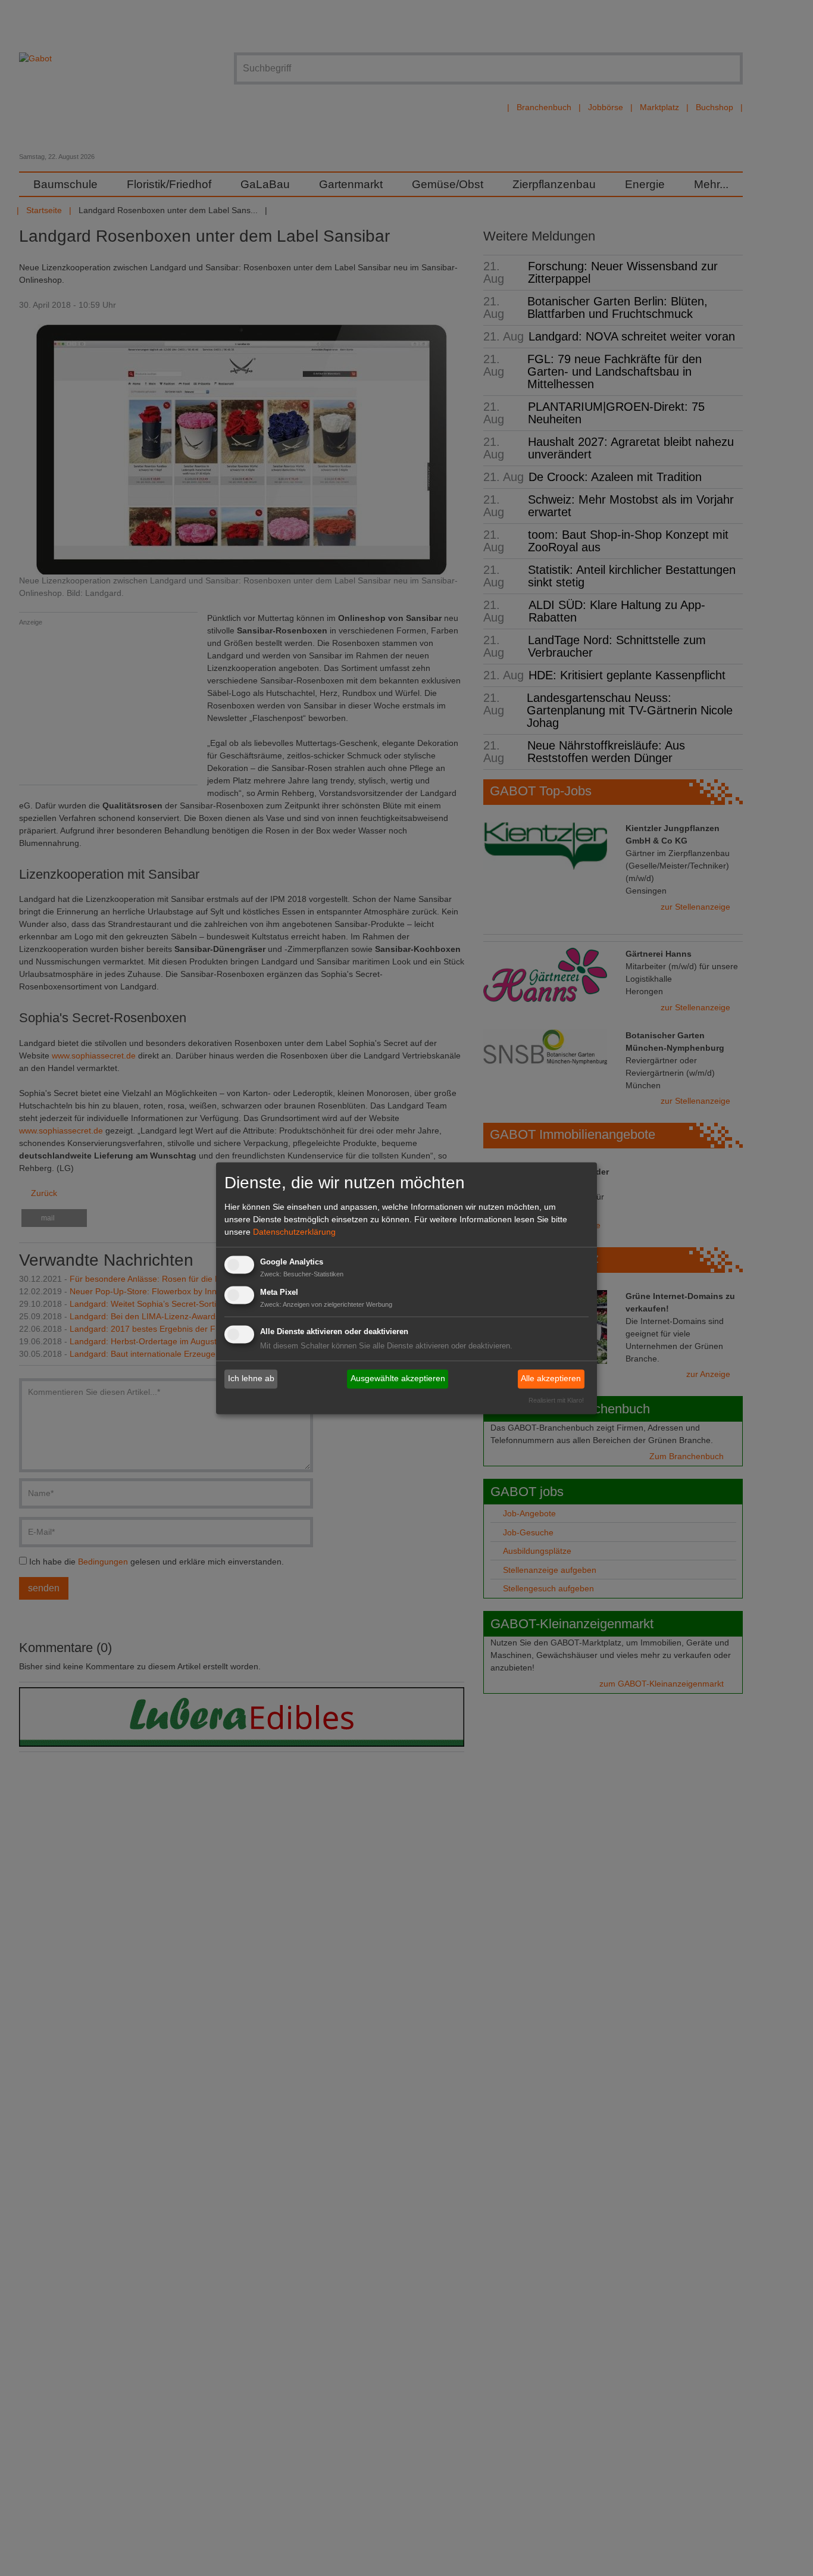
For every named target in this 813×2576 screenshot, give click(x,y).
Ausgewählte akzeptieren (398, 1379)
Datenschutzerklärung (294, 1232)
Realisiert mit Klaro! (556, 1400)
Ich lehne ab (251, 1379)
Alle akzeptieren (551, 1379)
